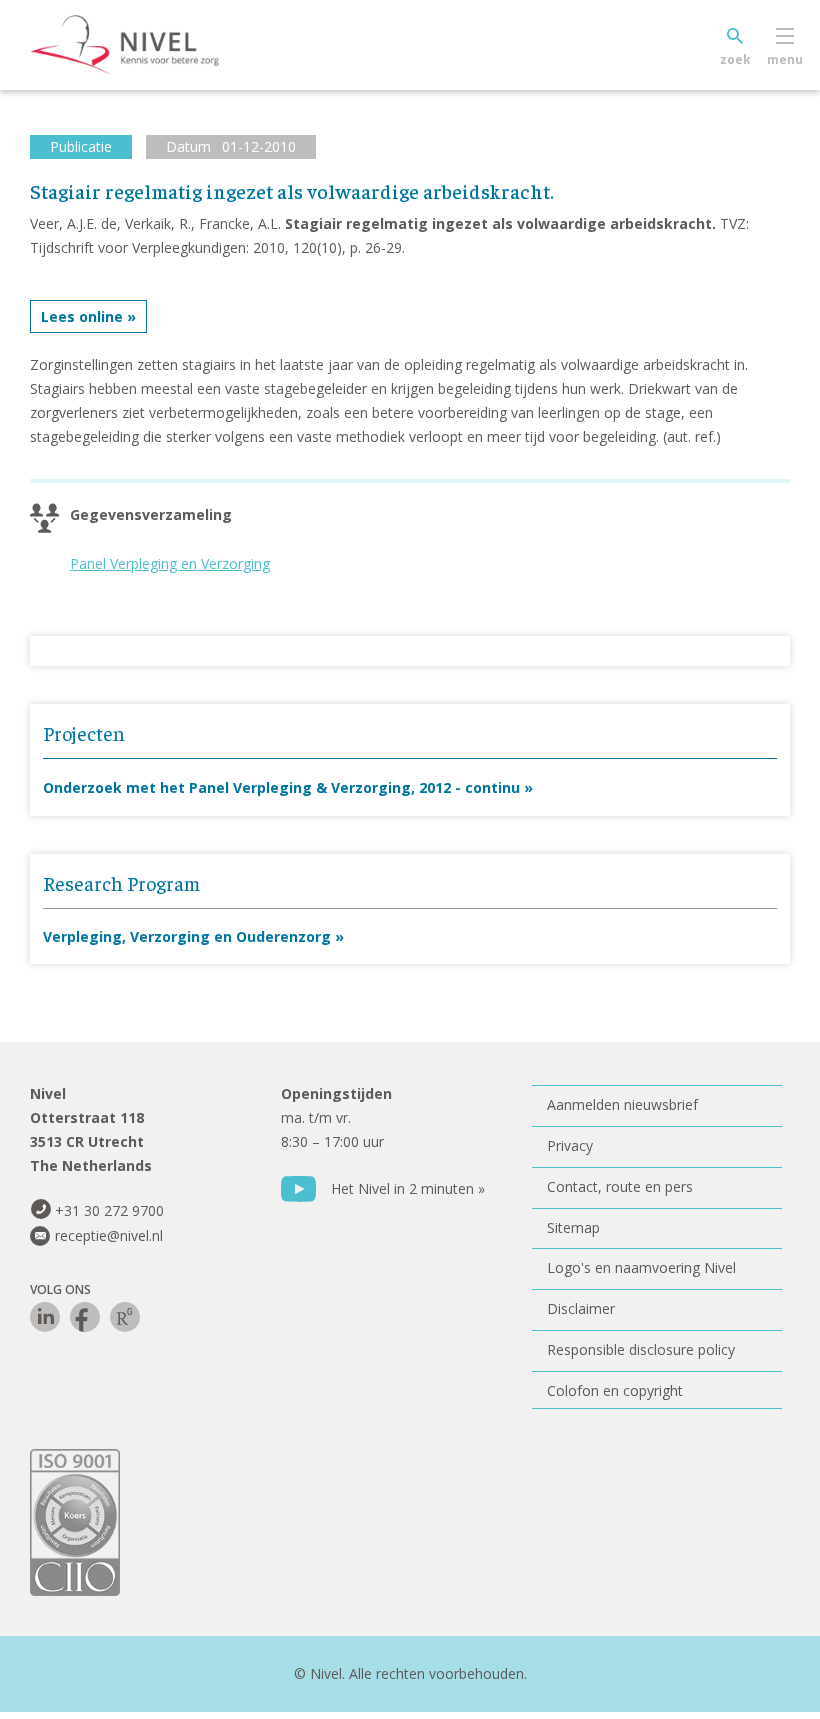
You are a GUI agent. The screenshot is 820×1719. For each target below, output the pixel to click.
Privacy (570, 1145)
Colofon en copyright (615, 1390)
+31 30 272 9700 (109, 1210)
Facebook (85, 1317)
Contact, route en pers (620, 1186)
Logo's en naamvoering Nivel (641, 1267)
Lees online (82, 316)
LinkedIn (45, 1317)
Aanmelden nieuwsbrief (622, 1104)
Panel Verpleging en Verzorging (170, 563)
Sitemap (573, 1227)
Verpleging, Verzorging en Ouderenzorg (187, 936)
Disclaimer (581, 1308)
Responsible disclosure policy (641, 1349)
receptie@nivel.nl (109, 1235)
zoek (735, 59)
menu (785, 59)
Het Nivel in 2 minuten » (408, 1188)
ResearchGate (125, 1317)
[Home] (155, 45)
